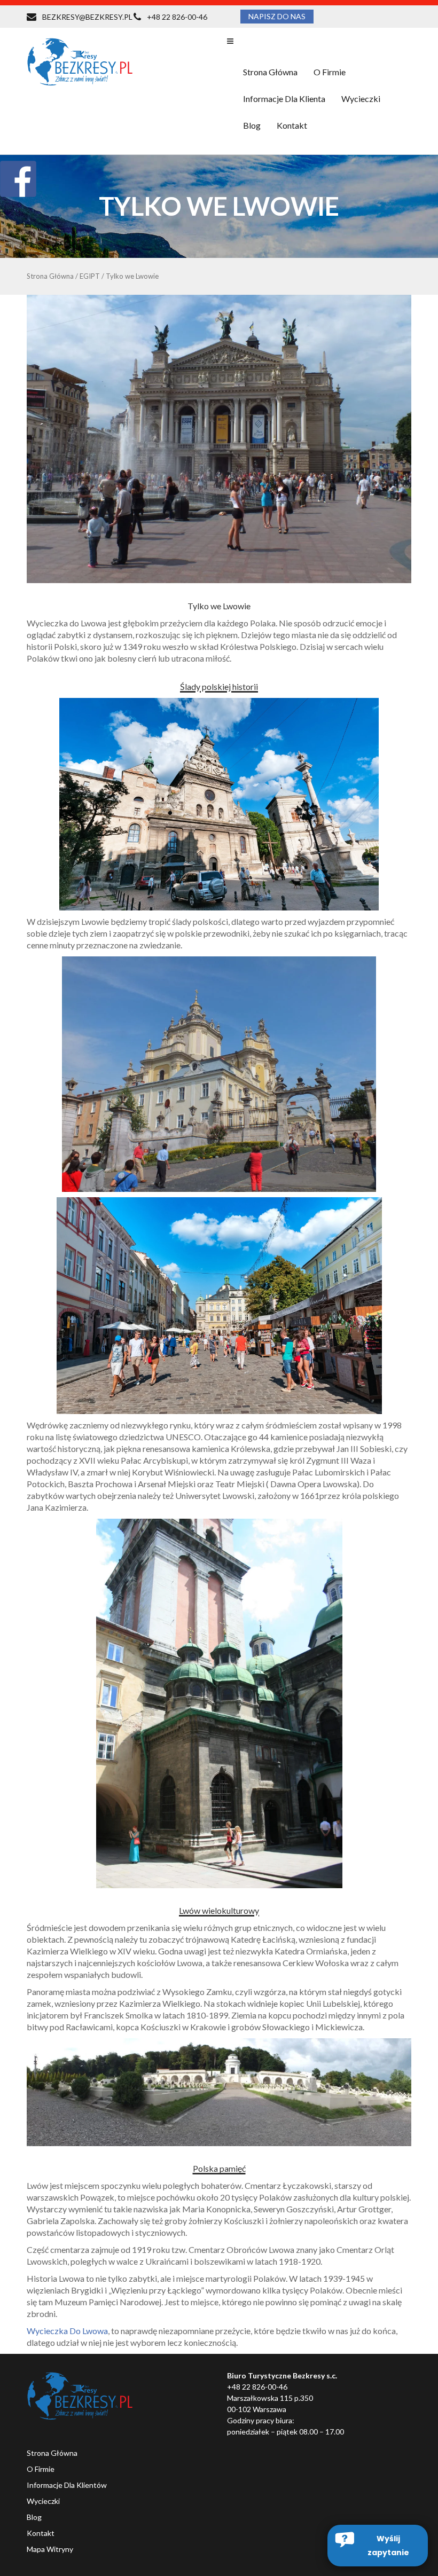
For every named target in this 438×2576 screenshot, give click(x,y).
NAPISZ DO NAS (277, 16)
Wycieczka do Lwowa (67, 2331)
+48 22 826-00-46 (177, 17)
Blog (252, 125)
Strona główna (270, 72)
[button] (378, 2546)
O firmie (330, 72)
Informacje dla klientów (67, 2485)
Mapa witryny (50, 2549)
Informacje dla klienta (284, 99)
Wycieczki (43, 2501)
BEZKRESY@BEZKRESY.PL (87, 17)
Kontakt (292, 125)
